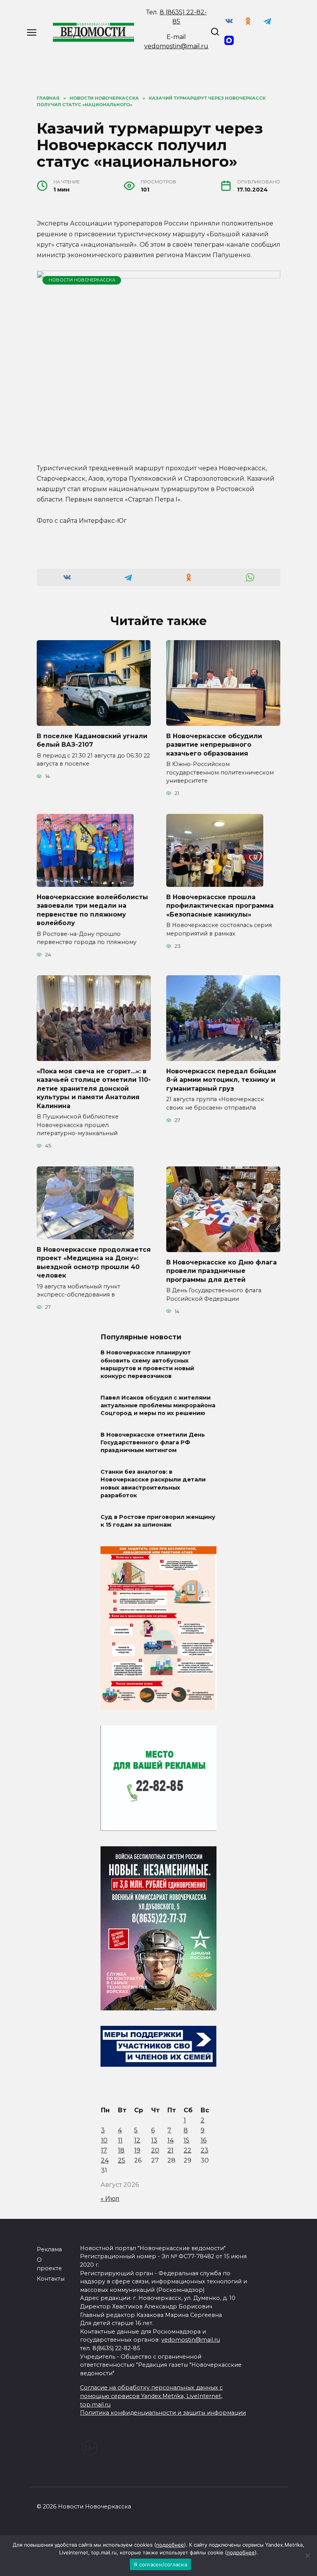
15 (187, 2140)
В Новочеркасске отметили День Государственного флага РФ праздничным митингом (153, 1442)
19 (137, 2150)
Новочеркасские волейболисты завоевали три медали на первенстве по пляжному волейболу (92, 910)
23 (205, 2150)
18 (121, 2150)
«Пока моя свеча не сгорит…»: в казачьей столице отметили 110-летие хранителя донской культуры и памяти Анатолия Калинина (94, 1089)
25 (122, 2160)
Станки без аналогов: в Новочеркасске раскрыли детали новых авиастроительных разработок (153, 1484)
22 (187, 2150)
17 (104, 2150)
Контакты (51, 2279)
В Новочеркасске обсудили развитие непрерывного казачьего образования (214, 745)
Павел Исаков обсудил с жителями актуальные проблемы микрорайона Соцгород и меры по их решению (158, 1405)
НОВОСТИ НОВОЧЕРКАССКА (82, 280)
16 (204, 2140)
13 (154, 2140)
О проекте (49, 2264)
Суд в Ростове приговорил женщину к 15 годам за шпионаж (158, 1521)
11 (120, 2140)
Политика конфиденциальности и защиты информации (163, 2413)
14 (170, 2140)
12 (137, 2140)
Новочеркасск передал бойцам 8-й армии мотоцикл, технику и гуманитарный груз (221, 1080)
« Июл (110, 2199)
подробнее (170, 2545)
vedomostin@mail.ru (176, 46)
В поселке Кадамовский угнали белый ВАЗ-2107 (92, 740)
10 (104, 2140)
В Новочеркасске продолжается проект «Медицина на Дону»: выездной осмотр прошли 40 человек (94, 1263)
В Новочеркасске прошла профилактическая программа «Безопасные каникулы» (220, 906)
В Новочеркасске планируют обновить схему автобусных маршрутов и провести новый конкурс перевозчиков (147, 1364)
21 (170, 2150)
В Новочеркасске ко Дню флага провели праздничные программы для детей (222, 1271)
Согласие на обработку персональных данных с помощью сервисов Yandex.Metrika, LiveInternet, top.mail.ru (151, 2396)
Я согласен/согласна (160, 2564)
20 (155, 2150)
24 (105, 2160)
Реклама (49, 2249)
